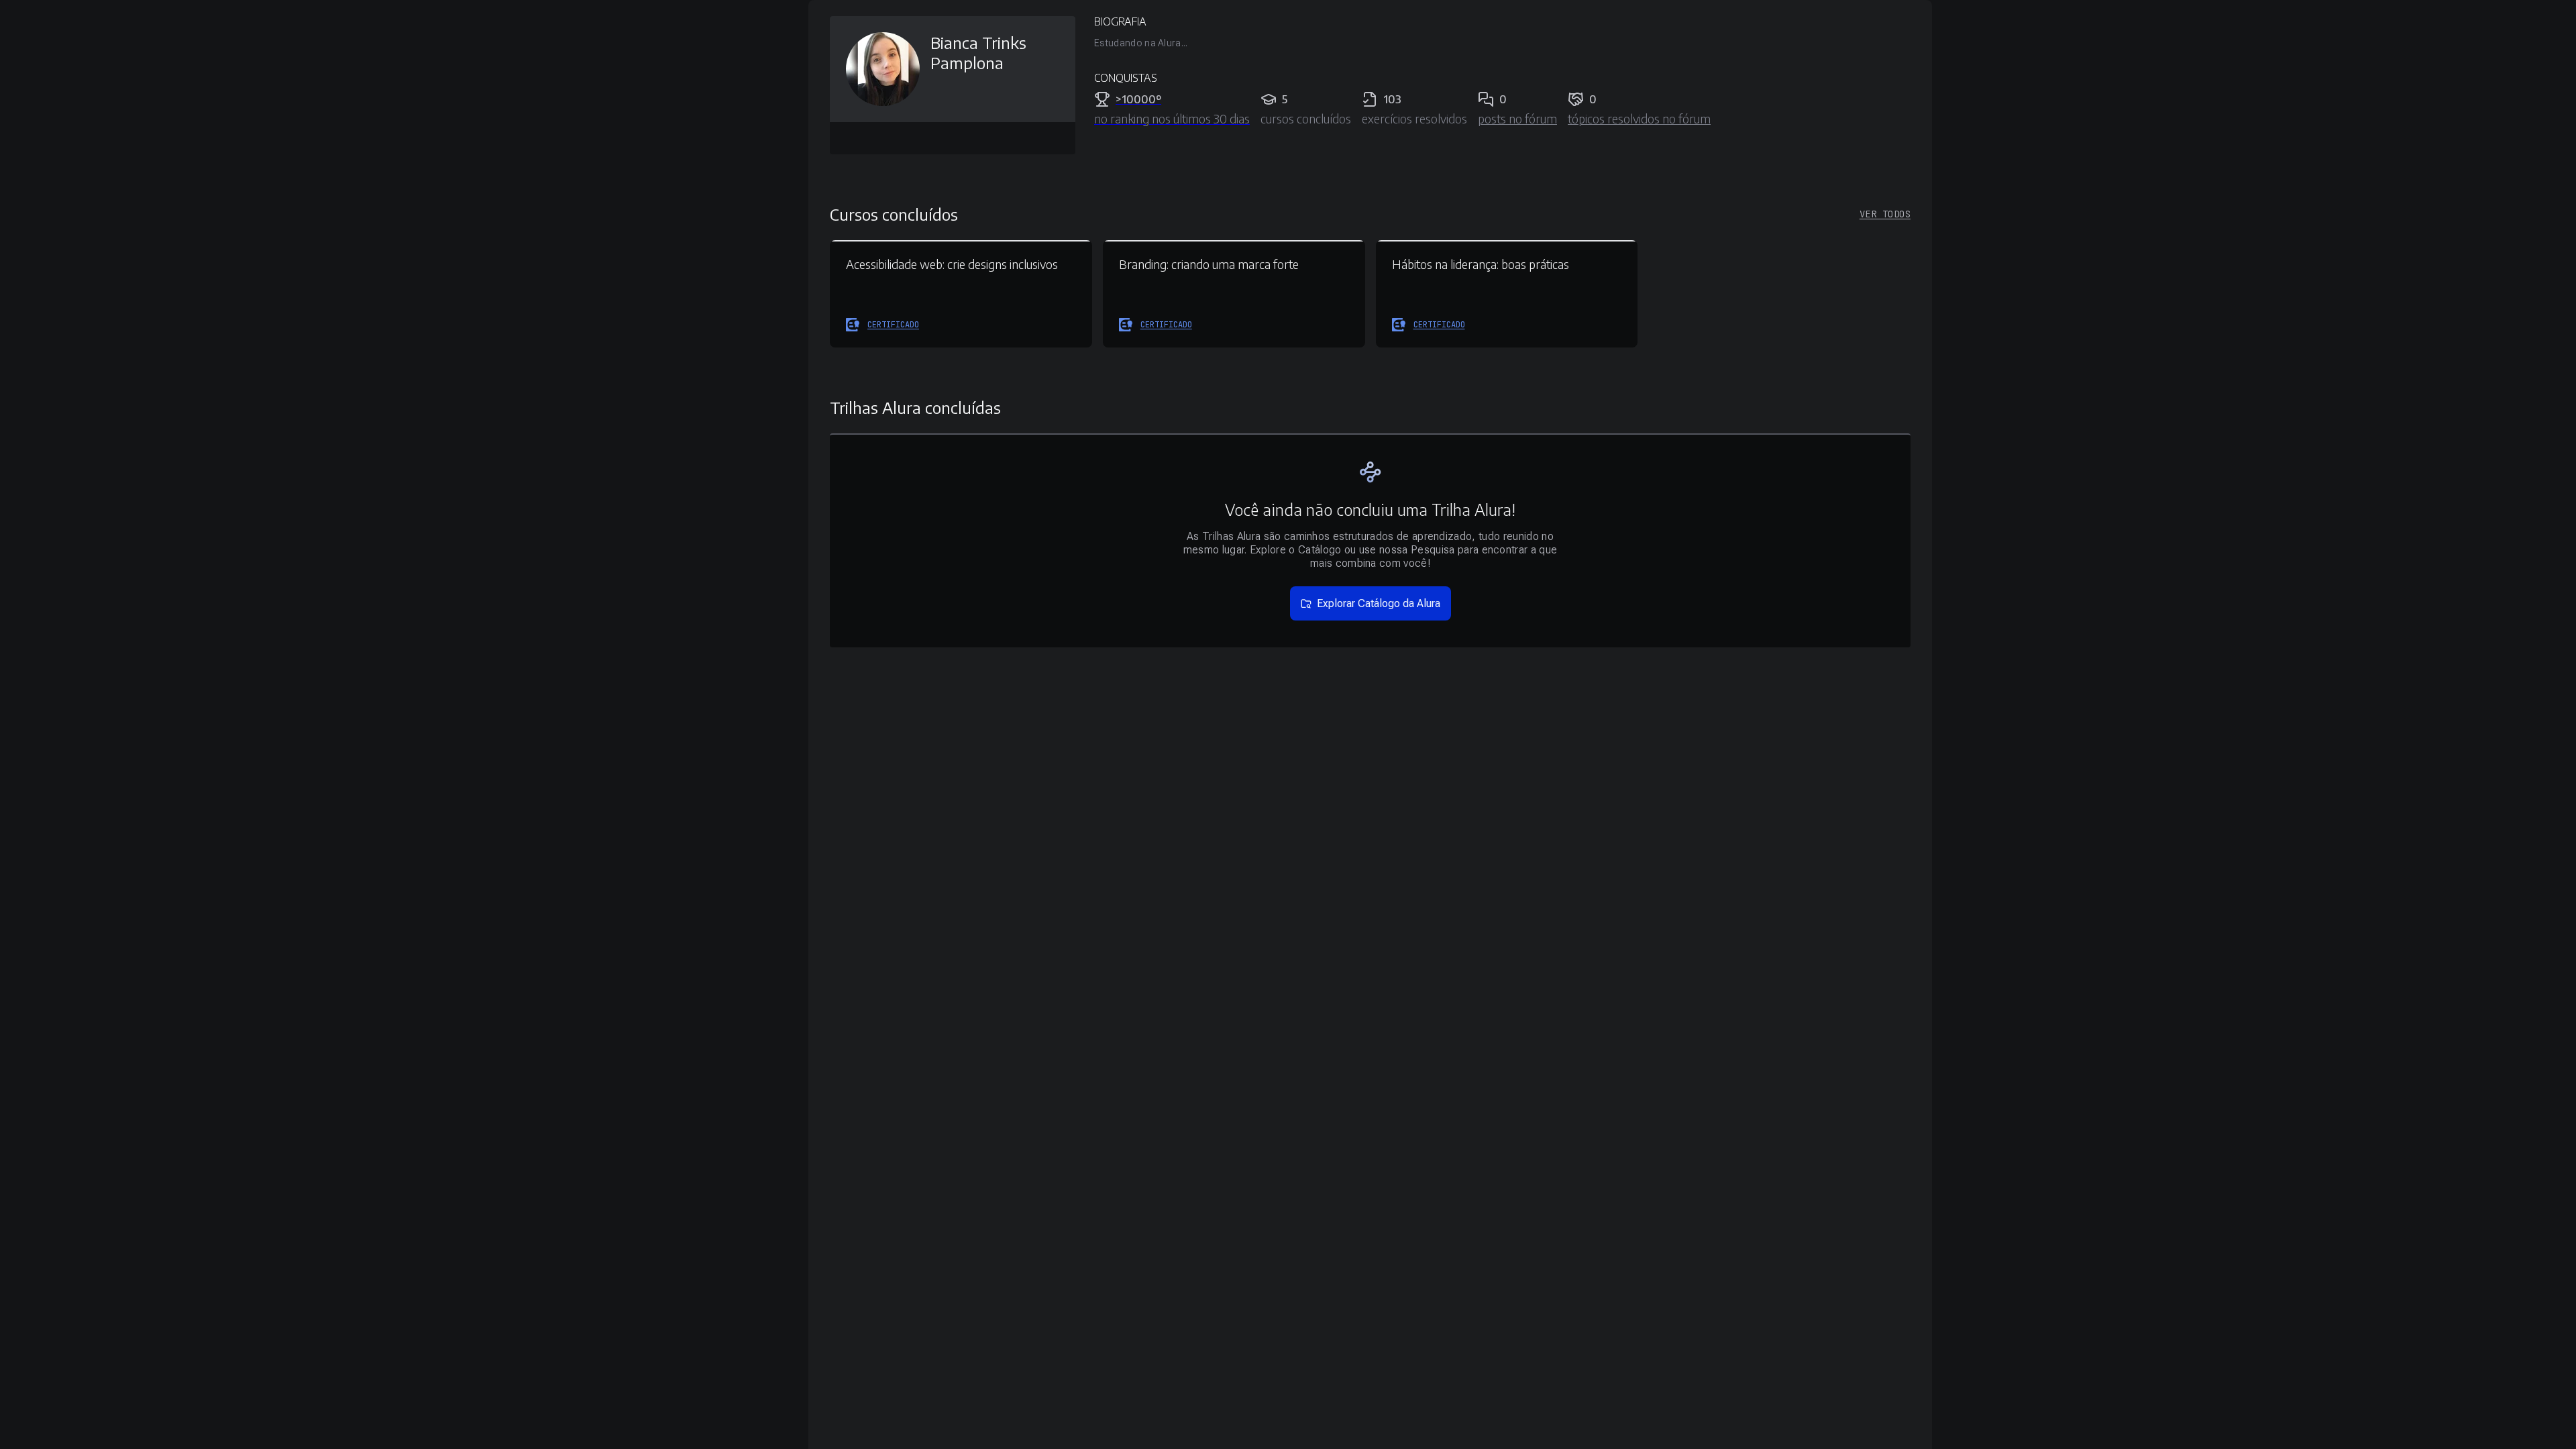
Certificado (893, 325)
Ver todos (1885, 214)
